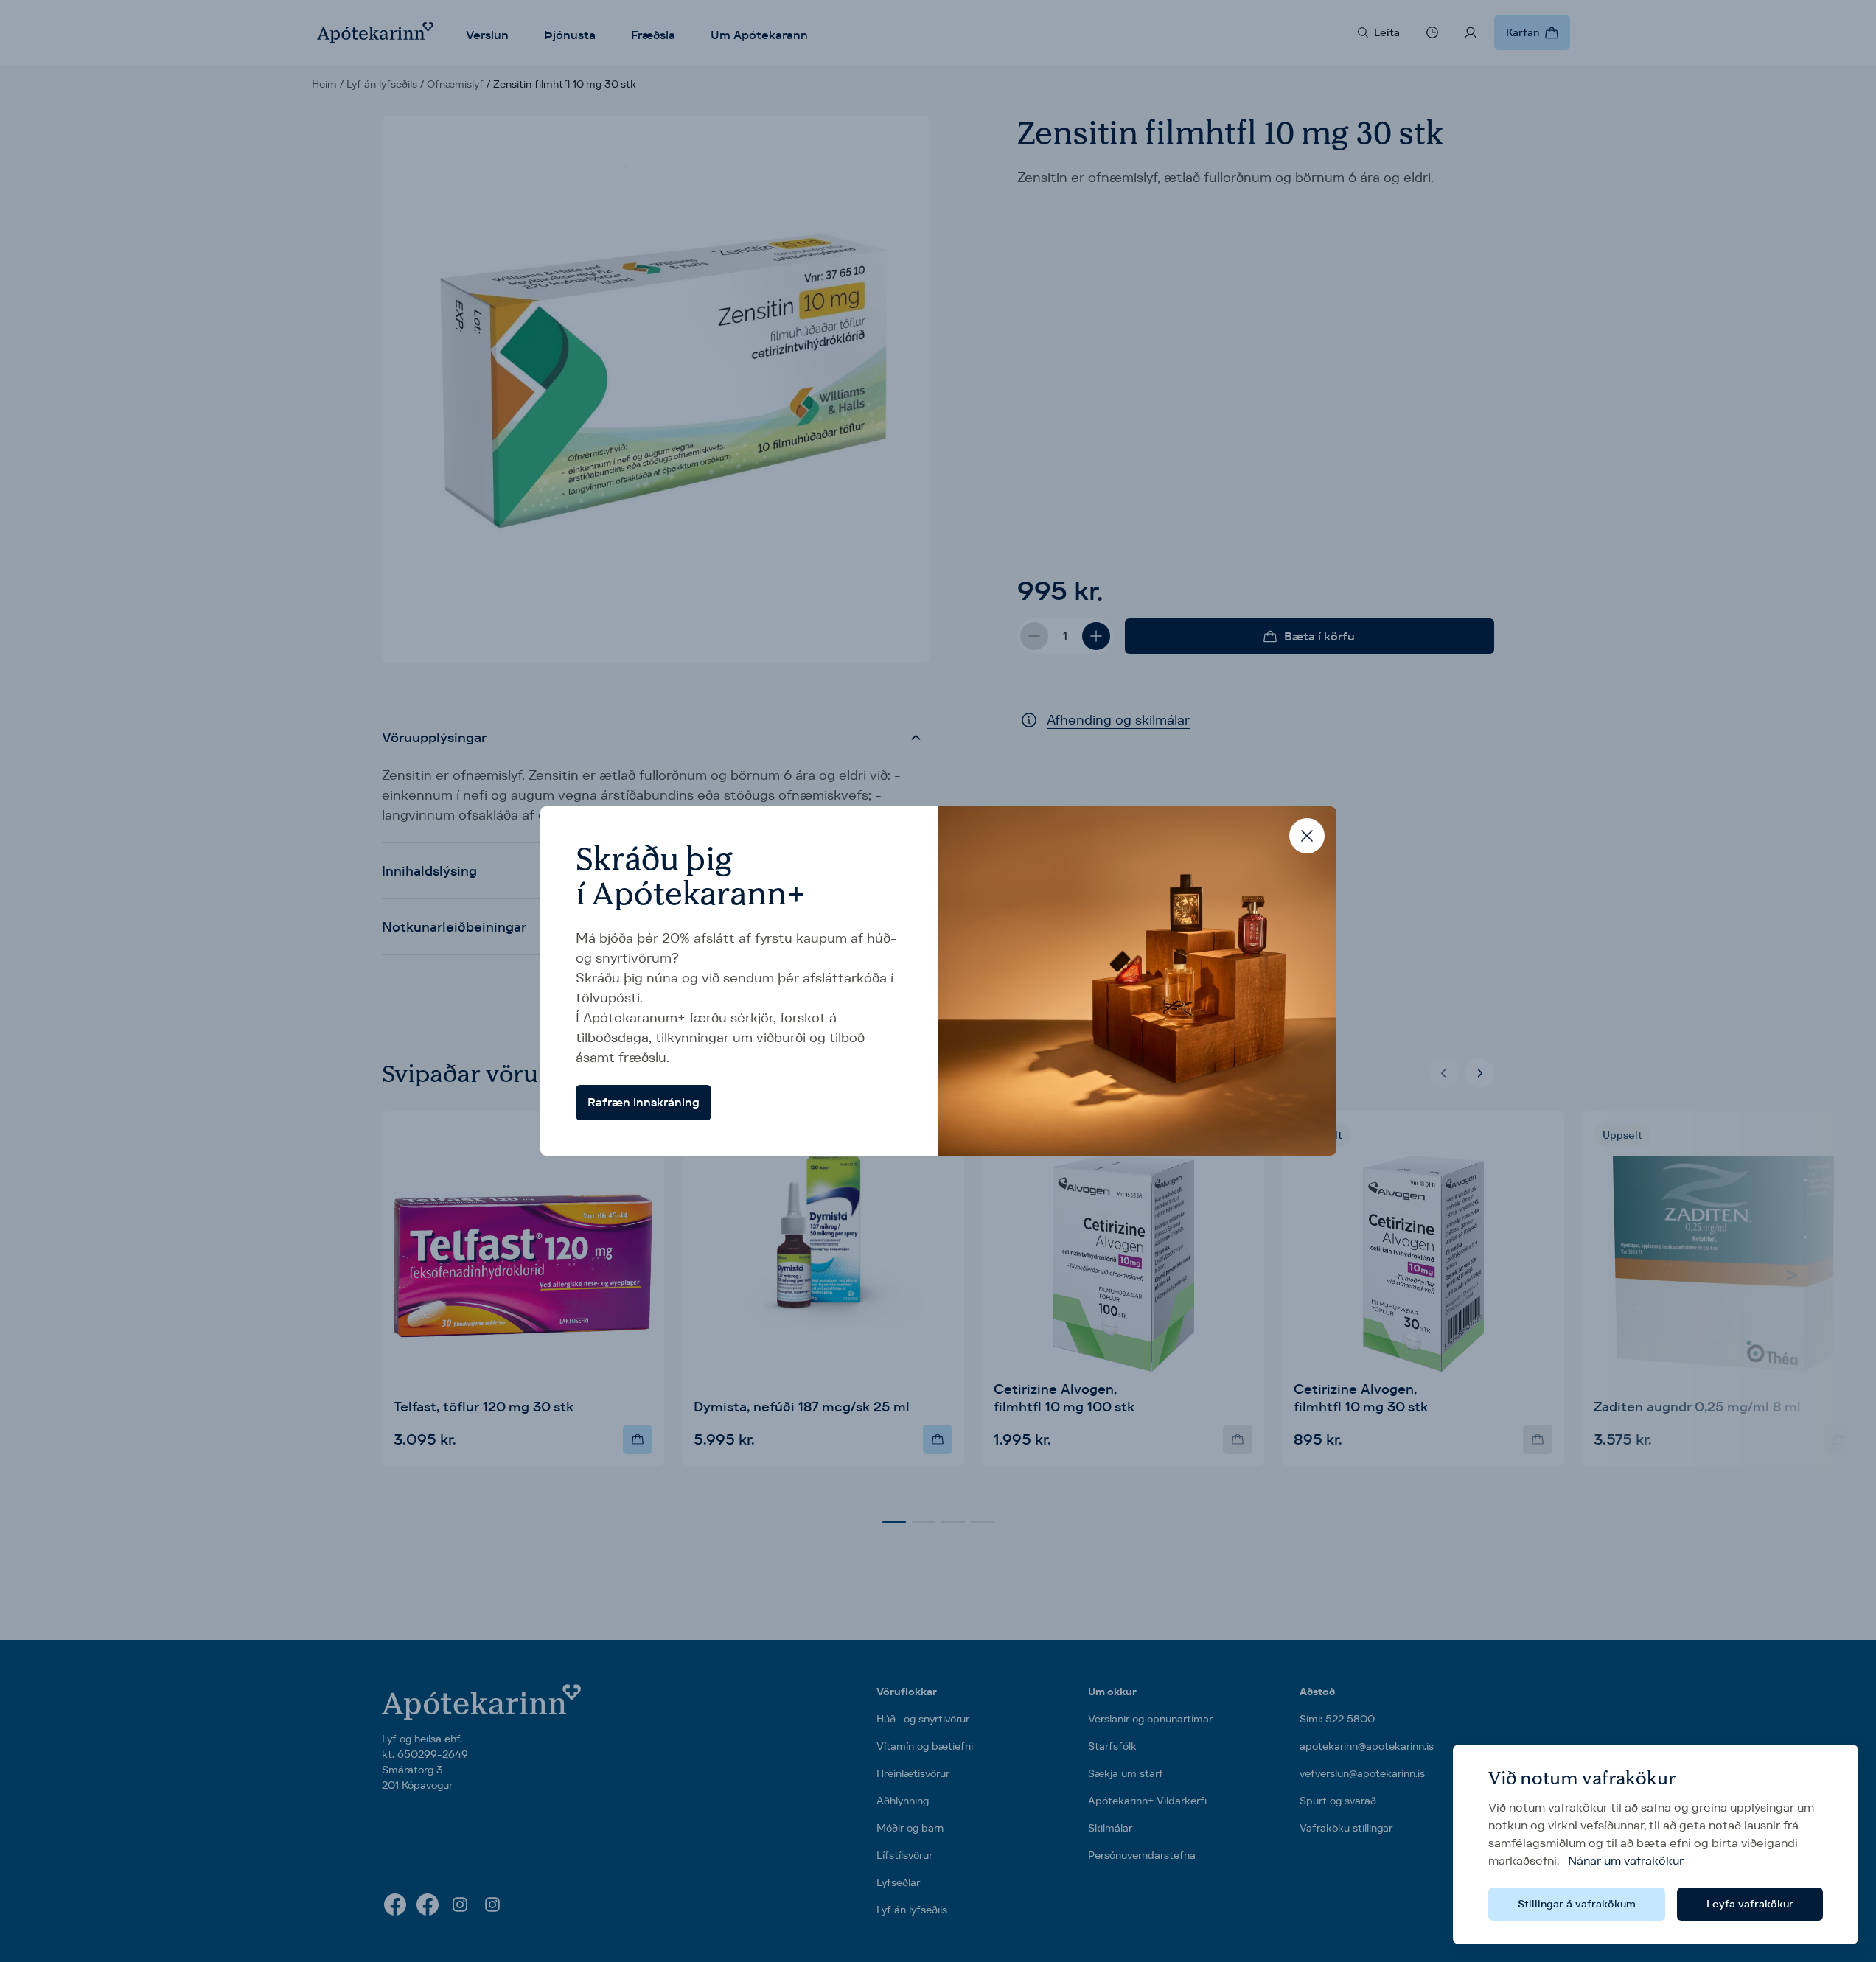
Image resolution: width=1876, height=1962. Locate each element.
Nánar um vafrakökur (1626, 1861)
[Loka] (1307, 836)
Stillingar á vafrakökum (1577, 1904)
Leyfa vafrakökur (1750, 1904)
